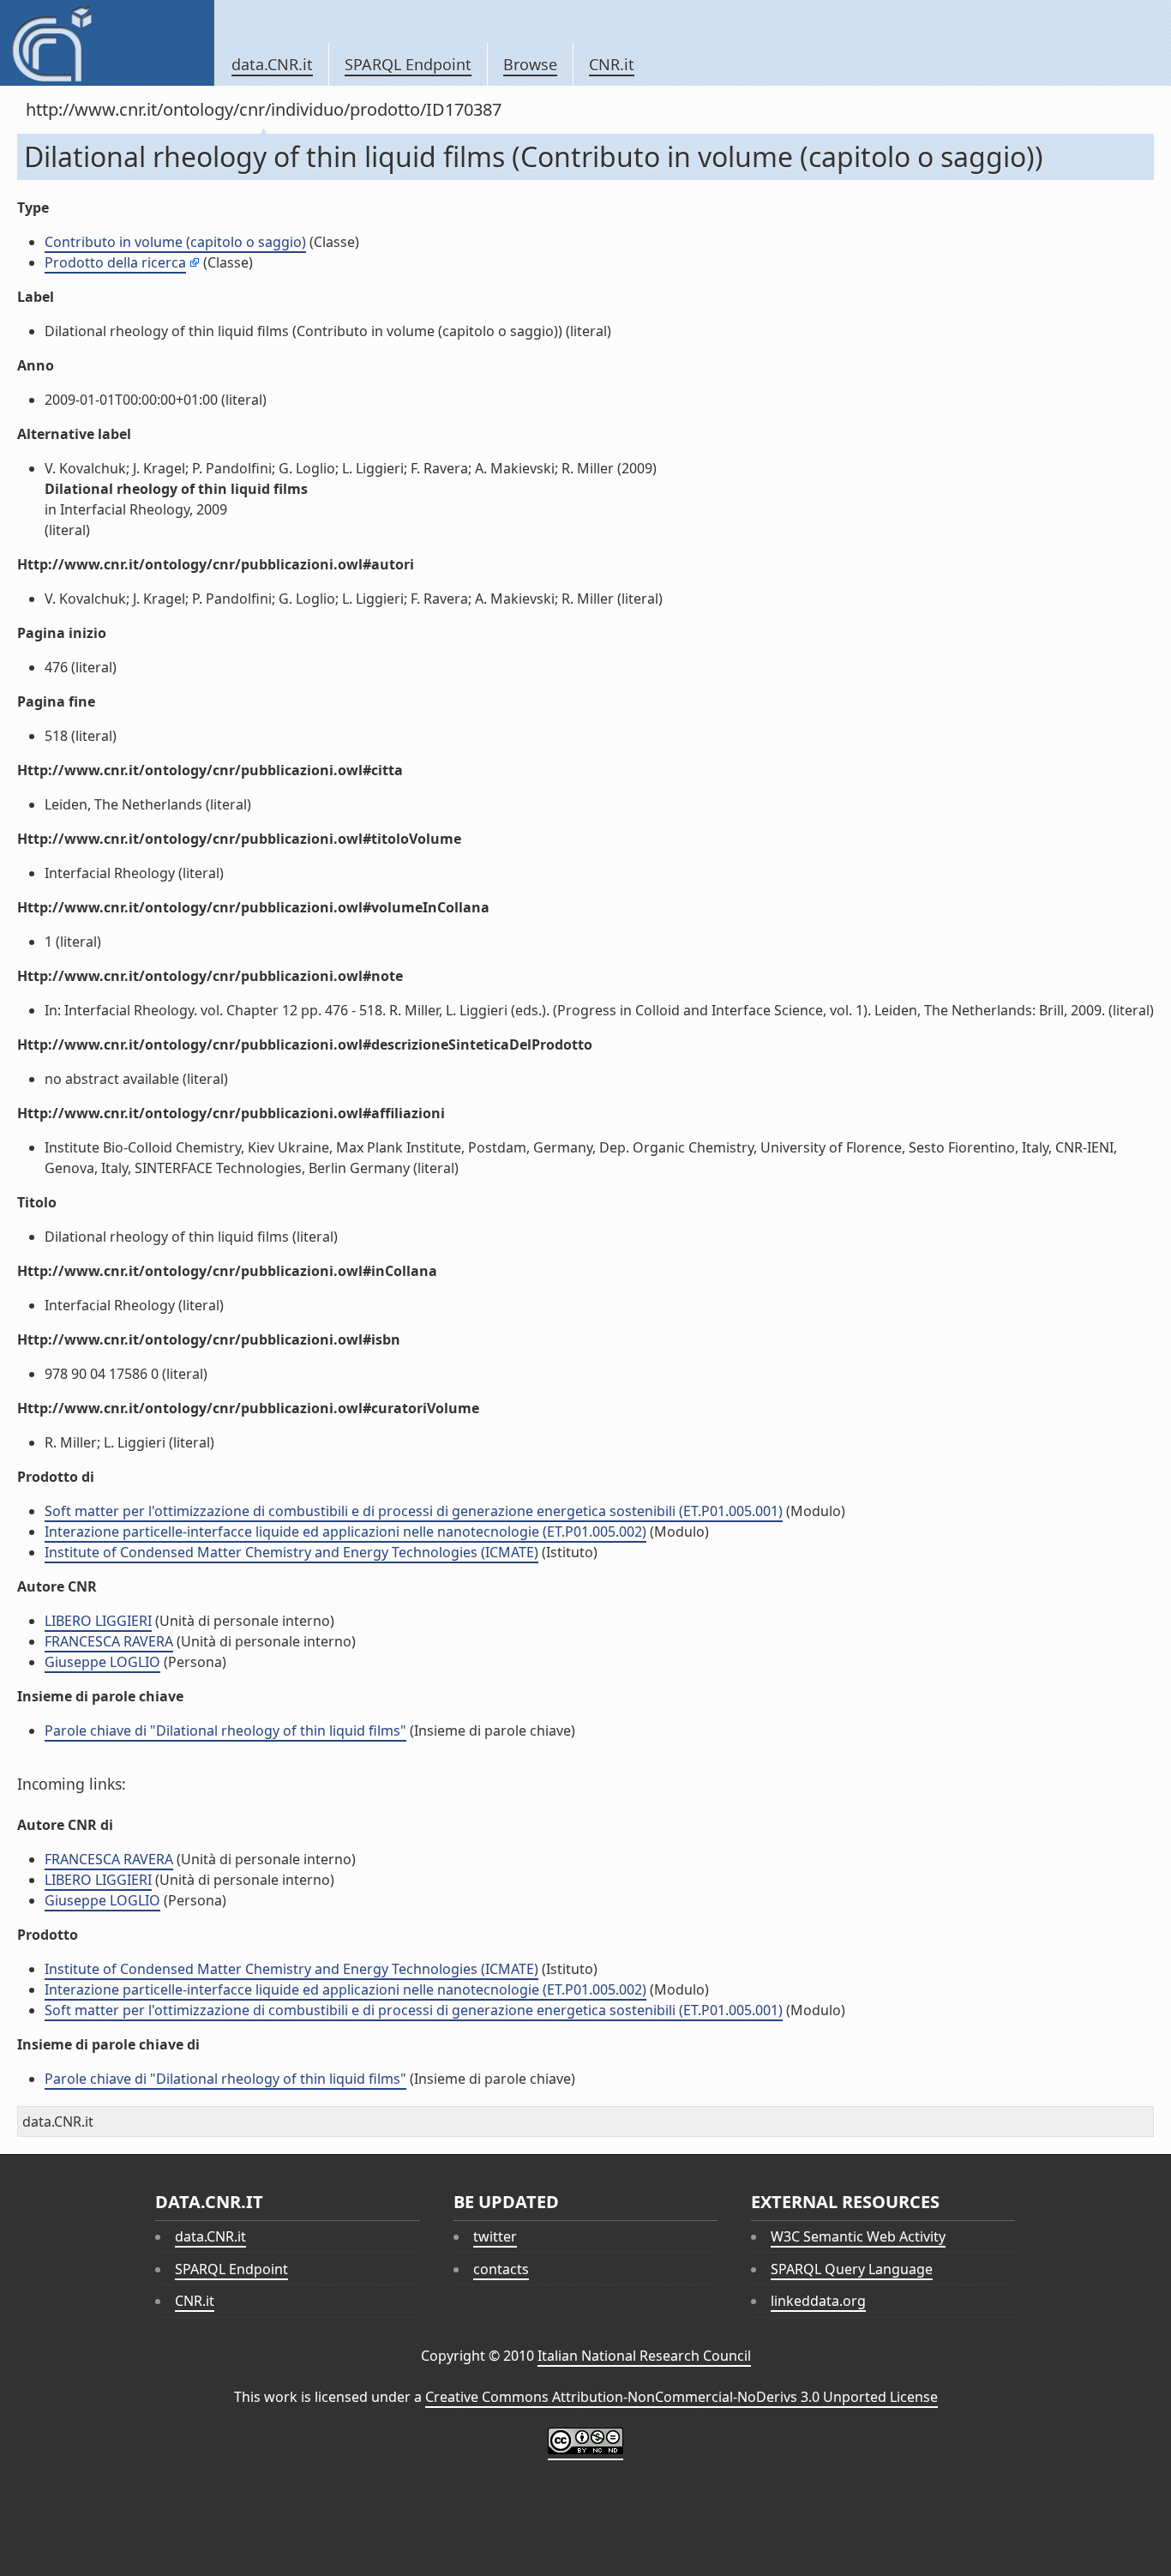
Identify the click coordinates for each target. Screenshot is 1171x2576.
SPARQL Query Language (852, 2269)
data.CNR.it (272, 64)
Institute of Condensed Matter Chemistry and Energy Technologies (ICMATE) (291, 1552)
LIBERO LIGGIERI (98, 1621)
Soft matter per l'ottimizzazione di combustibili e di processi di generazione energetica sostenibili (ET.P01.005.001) (414, 1511)
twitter (495, 2236)
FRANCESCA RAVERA (109, 1641)
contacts (501, 2269)
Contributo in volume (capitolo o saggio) (175, 242)
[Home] (107, 43)
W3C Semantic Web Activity (858, 2236)
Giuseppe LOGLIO (102, 1662)
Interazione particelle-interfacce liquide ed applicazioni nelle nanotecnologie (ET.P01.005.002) (345, 1532)
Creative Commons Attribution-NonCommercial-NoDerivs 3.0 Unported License (682, 2397)
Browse (530, 64)
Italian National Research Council (644, 2356)
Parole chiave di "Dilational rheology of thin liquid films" (225, 1730)
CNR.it (612, 64)
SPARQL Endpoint (408, 64)
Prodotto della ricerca (115, 262)
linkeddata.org (818, 2301)
